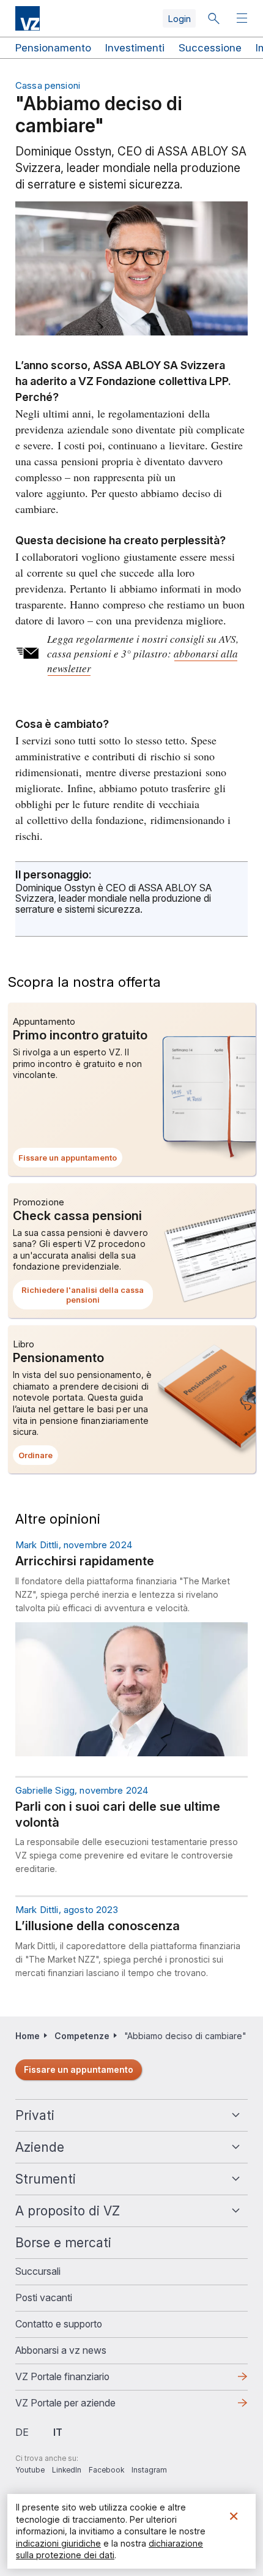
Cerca (213, 18)
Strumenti (46, 2179)
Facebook (106, 2470)
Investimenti (135, 48)
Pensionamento (53, 48)
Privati (35, 2115)
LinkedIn (67, 2470)
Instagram (149, 2470)
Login (179, 19)
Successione (210, 48)
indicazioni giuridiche (58, 2543)
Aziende (40, 2147)
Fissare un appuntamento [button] (70, 1160)
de (22, 2432)
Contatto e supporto (59, 2324)
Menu (243, 19)
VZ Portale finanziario (82, 2380)
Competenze (82, 2036)
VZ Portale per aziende (85, 2406)
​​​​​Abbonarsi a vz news (61, 2350)
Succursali (38, 2271)
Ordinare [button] (38, 1458)
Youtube (30, 2470)
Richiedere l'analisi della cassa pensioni (83, 1297)
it (58, 2432)
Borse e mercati (63, 2243)
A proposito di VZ (68, 2211)
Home (28, 2036)
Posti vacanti (44, 2297)
